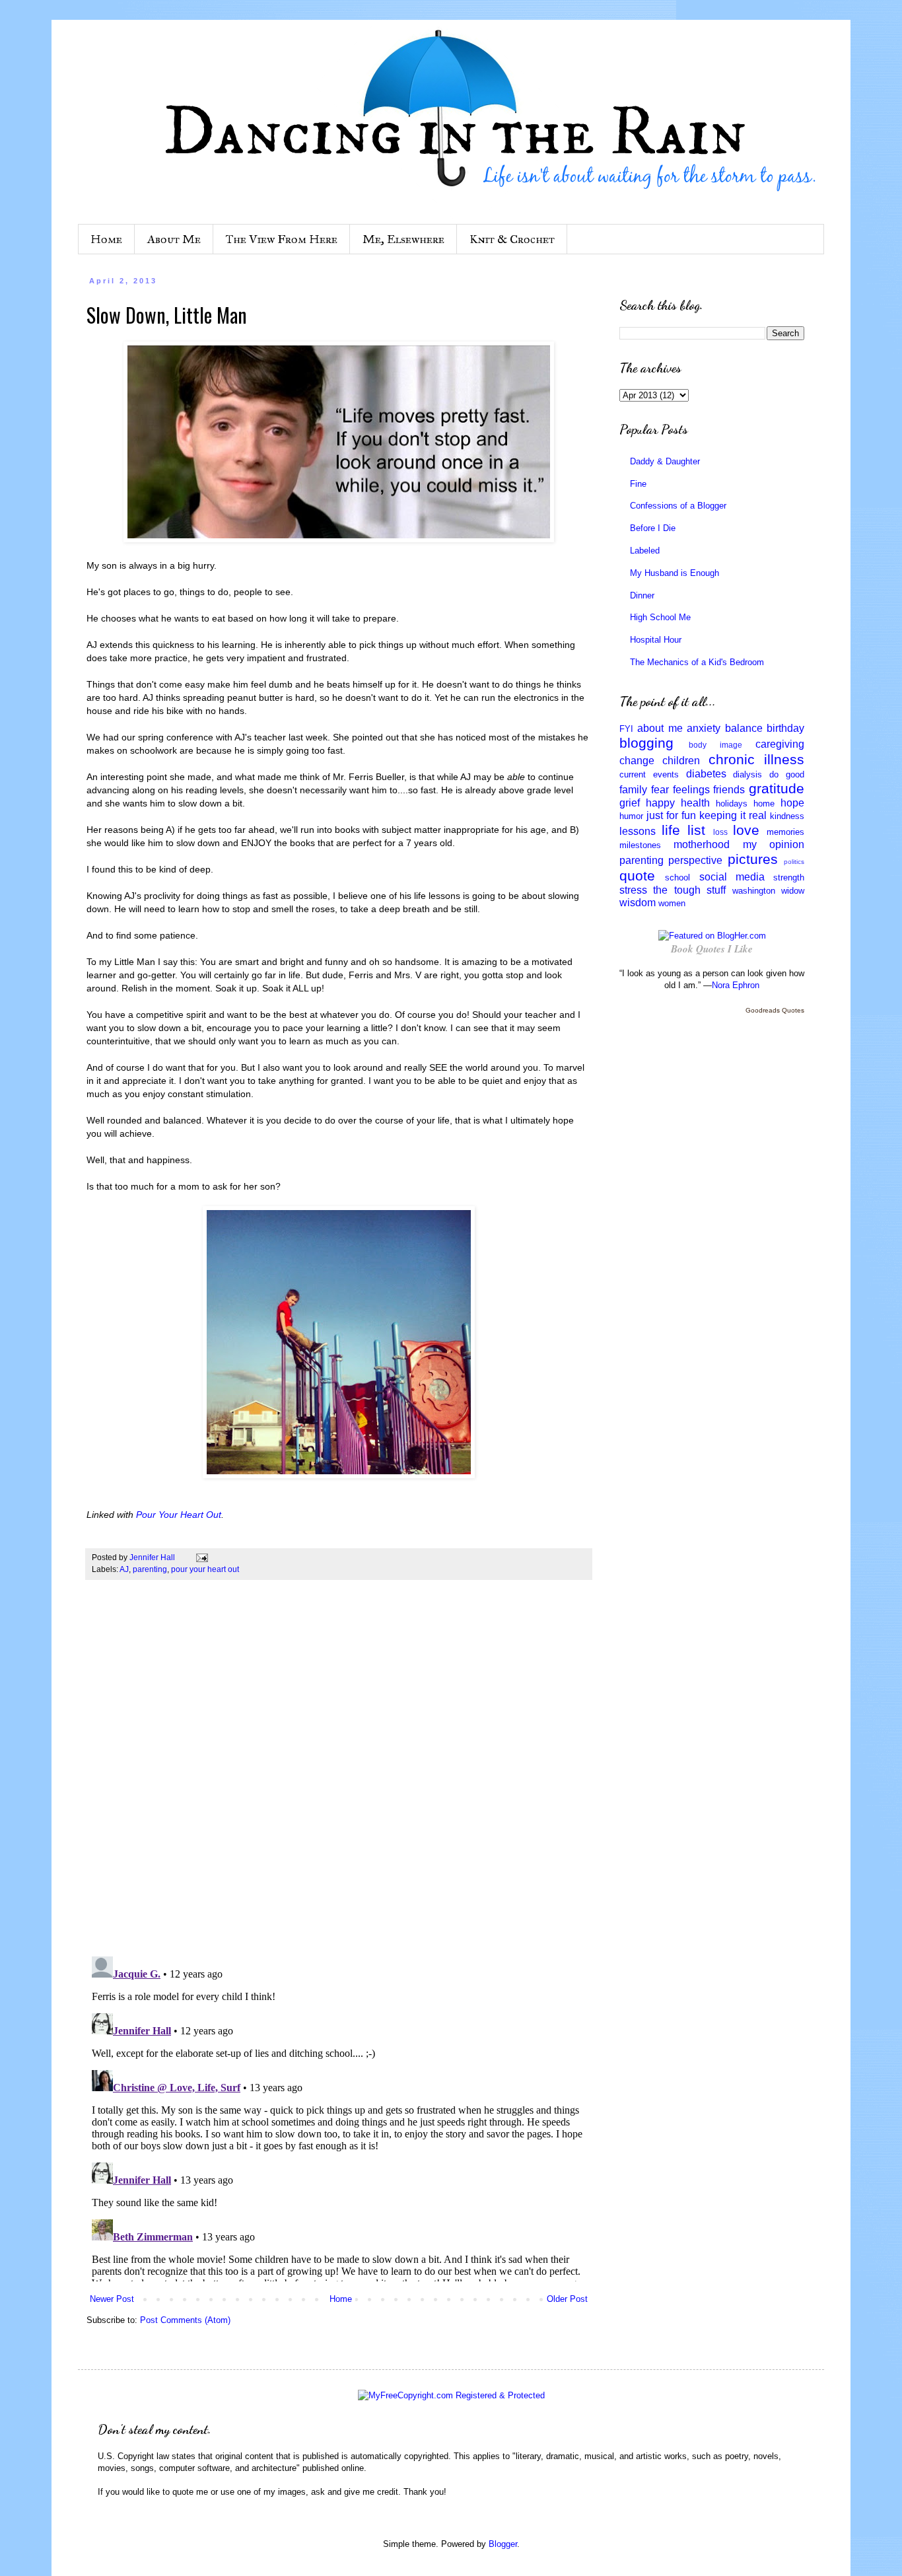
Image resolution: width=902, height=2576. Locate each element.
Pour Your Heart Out (179, 1515)
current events (649, 774)
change (637, 761)
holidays (732, 804)
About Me (174, 239)
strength (789, 877)
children (681, 761)
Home (106, 239)
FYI (626, 729)
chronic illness (756, 759)
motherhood (702, 844)
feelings (691, 790)
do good (787, 774)
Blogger (503, 2544)
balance (744, 728)
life (671, 830)
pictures (753, 859)
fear (660, 790)
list (696, 830)
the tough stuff (689, 890)
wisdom (638, 903)
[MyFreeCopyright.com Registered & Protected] (451, 2395)
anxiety (704, 728)
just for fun (671, 815)
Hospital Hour (656, 640)
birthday (785, 728)
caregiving (780, 744)
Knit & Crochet (512, 239)
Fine (638, 484)
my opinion (774, 844)
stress (633, 890)
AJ (124, 1569)
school (677, 877)
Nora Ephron (736, 985)
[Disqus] (339, 1775)
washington (754, 891)
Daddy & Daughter (665, 461)
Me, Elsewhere (403, 239)
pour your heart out (205, 1569)
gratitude (777, 788)
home (764, 804)
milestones (640, 845)
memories (785, 832)
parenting (150, 1569)
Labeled (645, 551)
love (746, 830)
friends (729, 790)
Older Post (567, 2299)
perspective (695, 860)
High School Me (660, 617)
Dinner (642, 595)
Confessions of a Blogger (678, 506)
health (695, 803)
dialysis (747, 774)
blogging (646, 743)
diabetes (706, 774)
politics (794, 862)
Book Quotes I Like (712, 949)
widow (793, 891)
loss (720, 832)
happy (660, 803)
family (633, 790)
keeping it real (733, 815)
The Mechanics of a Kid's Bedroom (697, 662)
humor (631, 816)
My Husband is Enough (675, 573)
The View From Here (282, 239)
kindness (787, 816)
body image (715, 745)
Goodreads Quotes (775, 1010)
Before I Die (653, 528)
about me (660, 728)
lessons (638, 831)
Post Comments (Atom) (185, 2320)
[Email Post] (201, 1557)
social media (732, 877)
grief (630, 803)
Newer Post (112, 2299)
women (672, 903)
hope (792, 803)
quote (637, 876)
